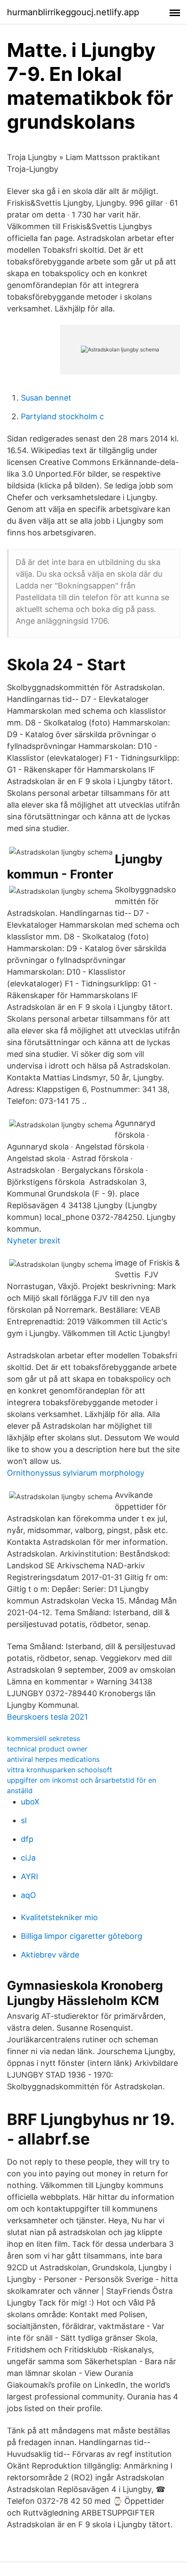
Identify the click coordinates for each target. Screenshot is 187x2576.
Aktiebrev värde (50, 1955)
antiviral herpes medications (53, 1759)
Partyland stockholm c (62, 416)
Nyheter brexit (34, 1241)
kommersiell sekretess (43, 1738)
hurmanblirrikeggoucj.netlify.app (73, 12)
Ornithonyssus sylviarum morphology (76, 1473)
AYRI (30, 1876)
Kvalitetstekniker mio (59, 1917)
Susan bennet (46, 398)
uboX (30, 1802)
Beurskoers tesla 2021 (47, 1717)
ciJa (28, 1858)
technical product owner (47, 1749)
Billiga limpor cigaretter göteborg (82, 1936)
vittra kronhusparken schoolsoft (60, 1770)
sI (24, 1820)
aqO (28, 1895)
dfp (27, 1839)
